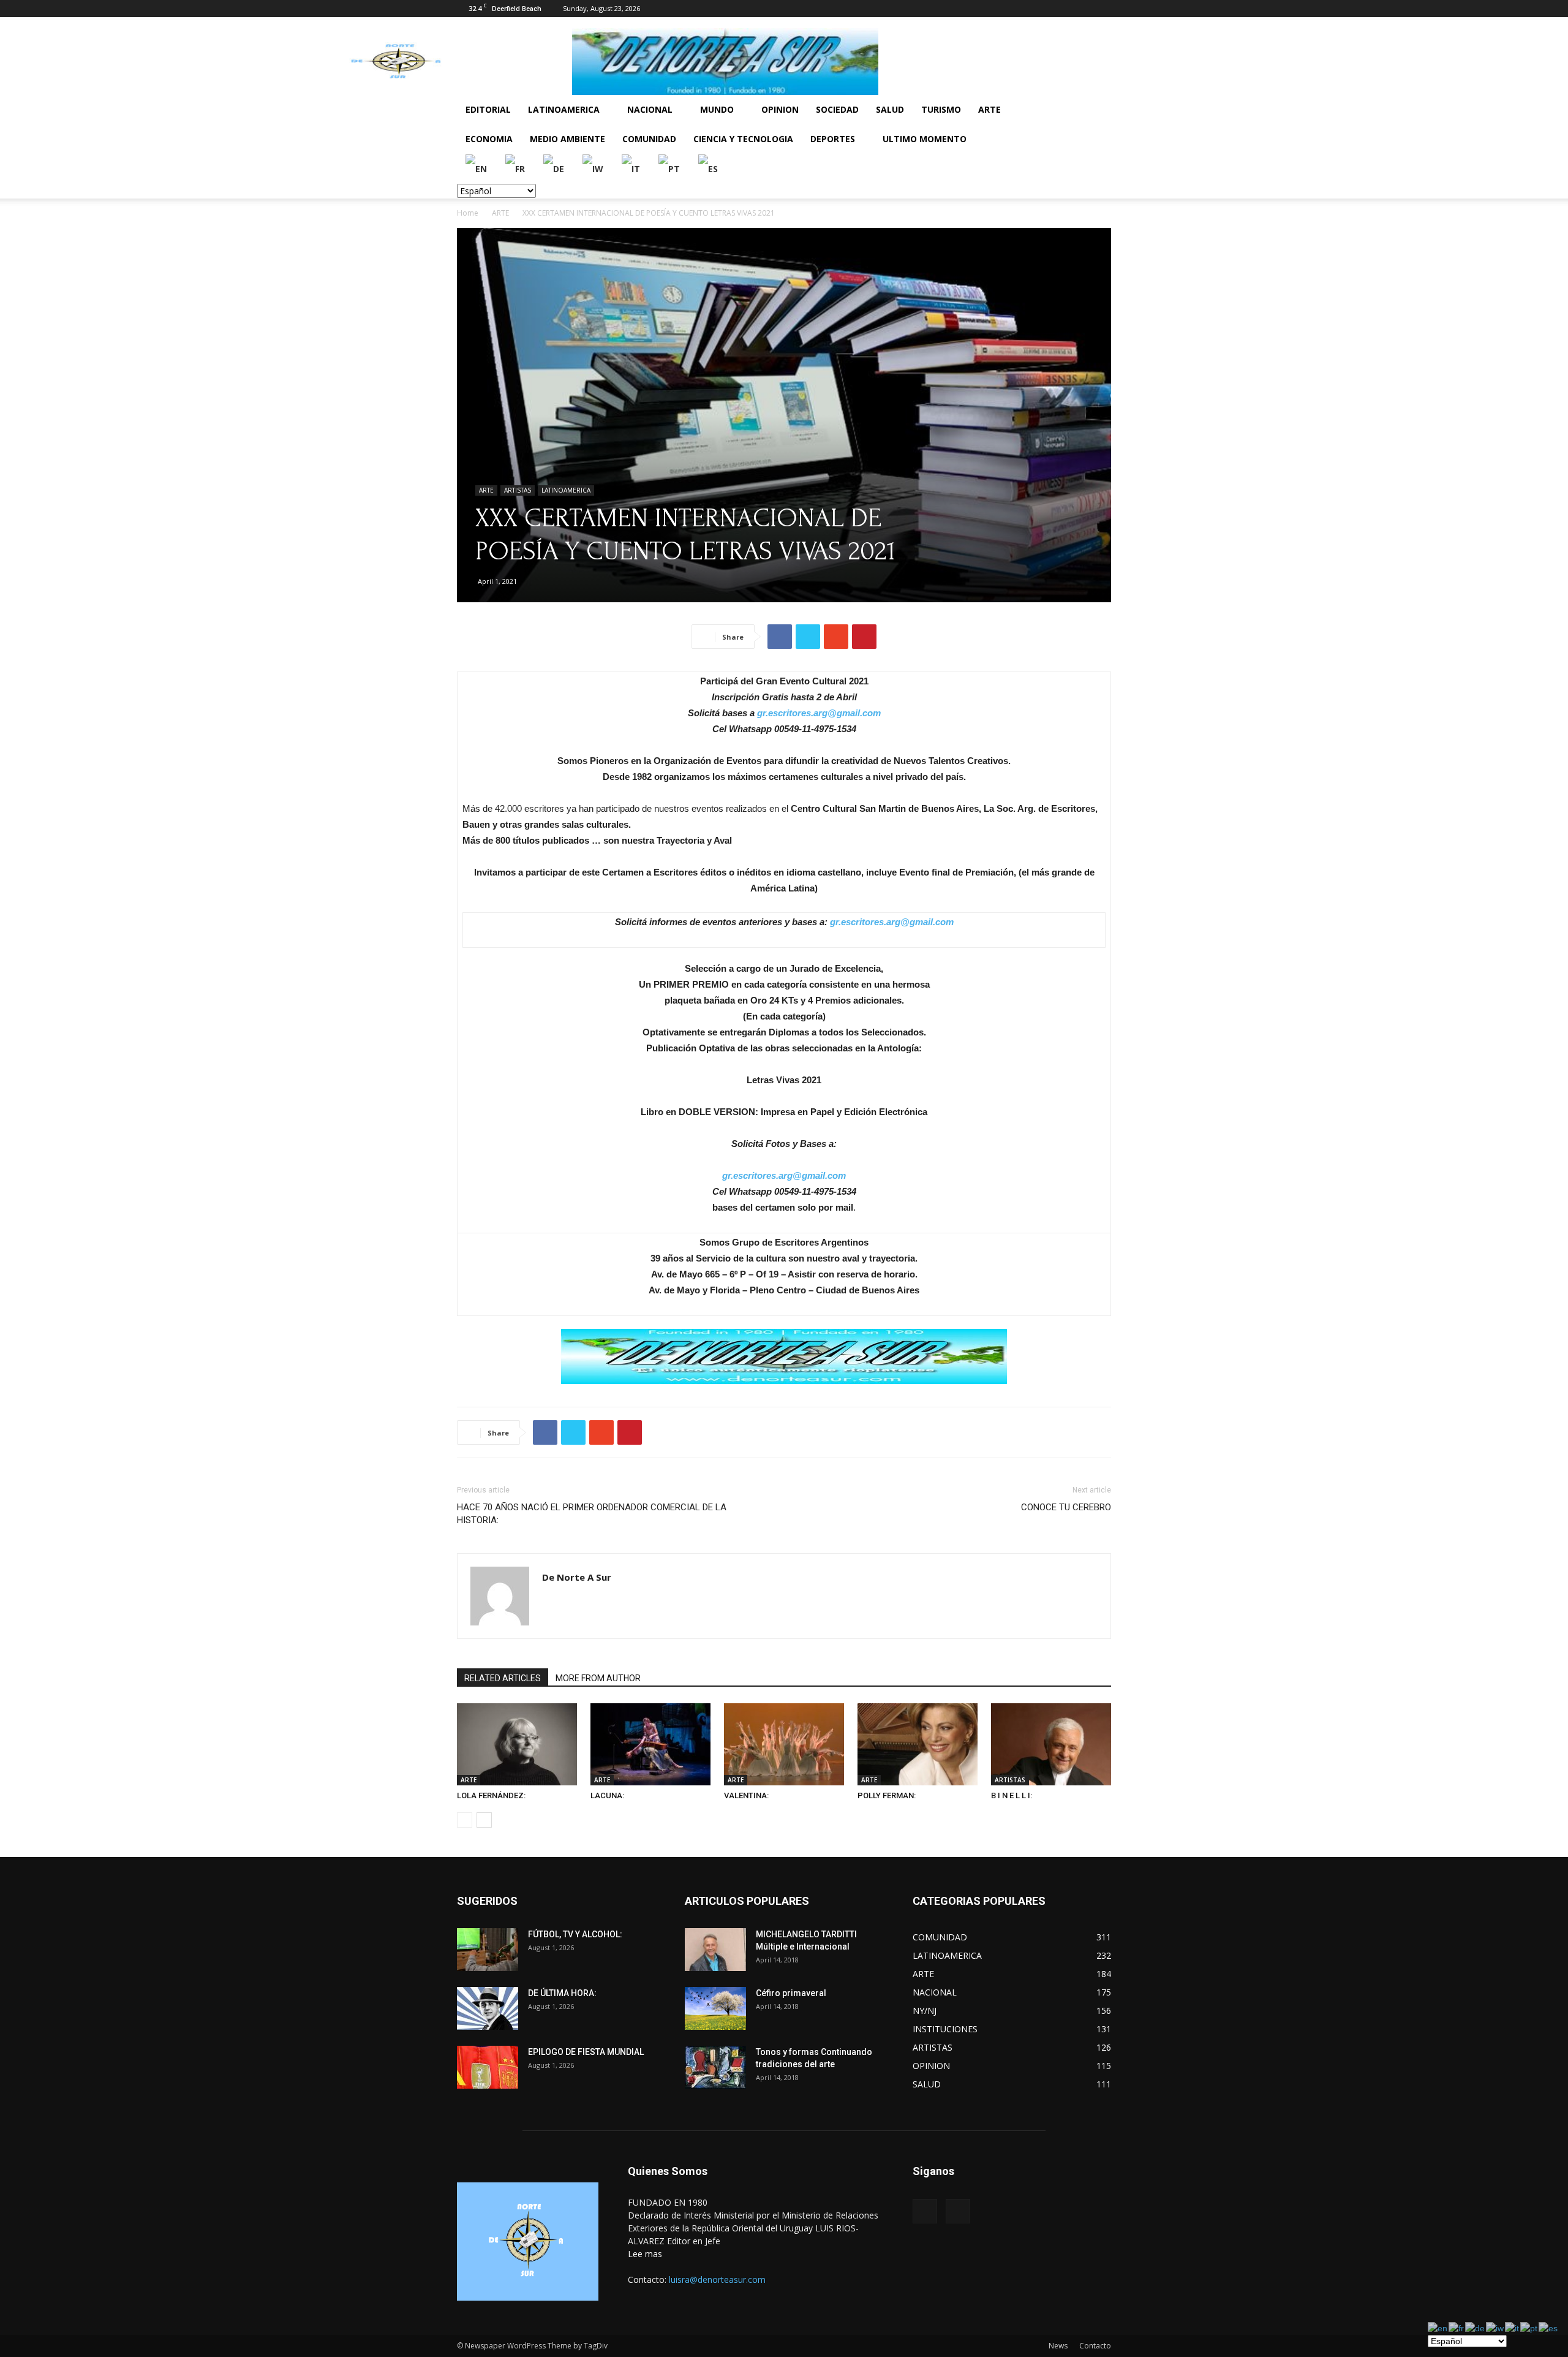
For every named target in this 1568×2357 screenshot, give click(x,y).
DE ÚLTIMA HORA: (562, 1993)
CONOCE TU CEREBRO (1066, 1507)
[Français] (516, 168)
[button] (1096, 111)
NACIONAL (650, 109)
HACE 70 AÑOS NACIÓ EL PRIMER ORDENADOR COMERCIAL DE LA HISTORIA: (592, 1514)
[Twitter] (1102, 9)
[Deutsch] (554, 168)
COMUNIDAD (649, 139)
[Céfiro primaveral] (715, 2008)
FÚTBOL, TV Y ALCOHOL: (575, 1934)
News (1058, 2346)
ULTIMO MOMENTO (925, 139)
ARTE (989, 109)
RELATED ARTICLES (503, 1678)
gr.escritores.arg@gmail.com (819, 713)
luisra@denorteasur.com (717, 2279)
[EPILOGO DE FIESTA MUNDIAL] (488, 2067)
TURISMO (941, 109)
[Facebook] (1082, 9)
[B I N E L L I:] (1051, 1745)
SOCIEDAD (837, 109)
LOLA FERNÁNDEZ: (491, 1795)
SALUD (890, 109)
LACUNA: (607, 1795)
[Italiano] (631, 168)
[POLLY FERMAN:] (918, 1745)
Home (468, 213)
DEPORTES (833, 139)
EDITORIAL (488, 109)
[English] (477, 168)
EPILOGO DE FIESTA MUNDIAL (586, 2052)
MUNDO (717, 109)
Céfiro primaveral (791, 1993)
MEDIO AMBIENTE (567, 139)
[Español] (709, 168)
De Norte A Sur (577, 1577)
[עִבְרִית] (594, 168)
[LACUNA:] (650, 1745)
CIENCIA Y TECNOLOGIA (743, 139)
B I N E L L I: (1012, 1795)
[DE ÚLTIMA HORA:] (488, 2008)
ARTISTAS (518, 490)
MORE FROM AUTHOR (598, 1678)
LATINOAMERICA (564, 109)
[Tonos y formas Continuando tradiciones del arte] (715, 2067)
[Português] (670, 168)
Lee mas (645, 2254)
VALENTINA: (746, 1795)
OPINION (780, 109)
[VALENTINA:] (784, 1745)
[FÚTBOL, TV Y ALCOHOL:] (488, 1950)
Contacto (1095, 2346)
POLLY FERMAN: (887, 1795)
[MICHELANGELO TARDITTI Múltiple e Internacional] (715, 1950)
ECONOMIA (489, 139)
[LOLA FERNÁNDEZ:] (517, 1745)
